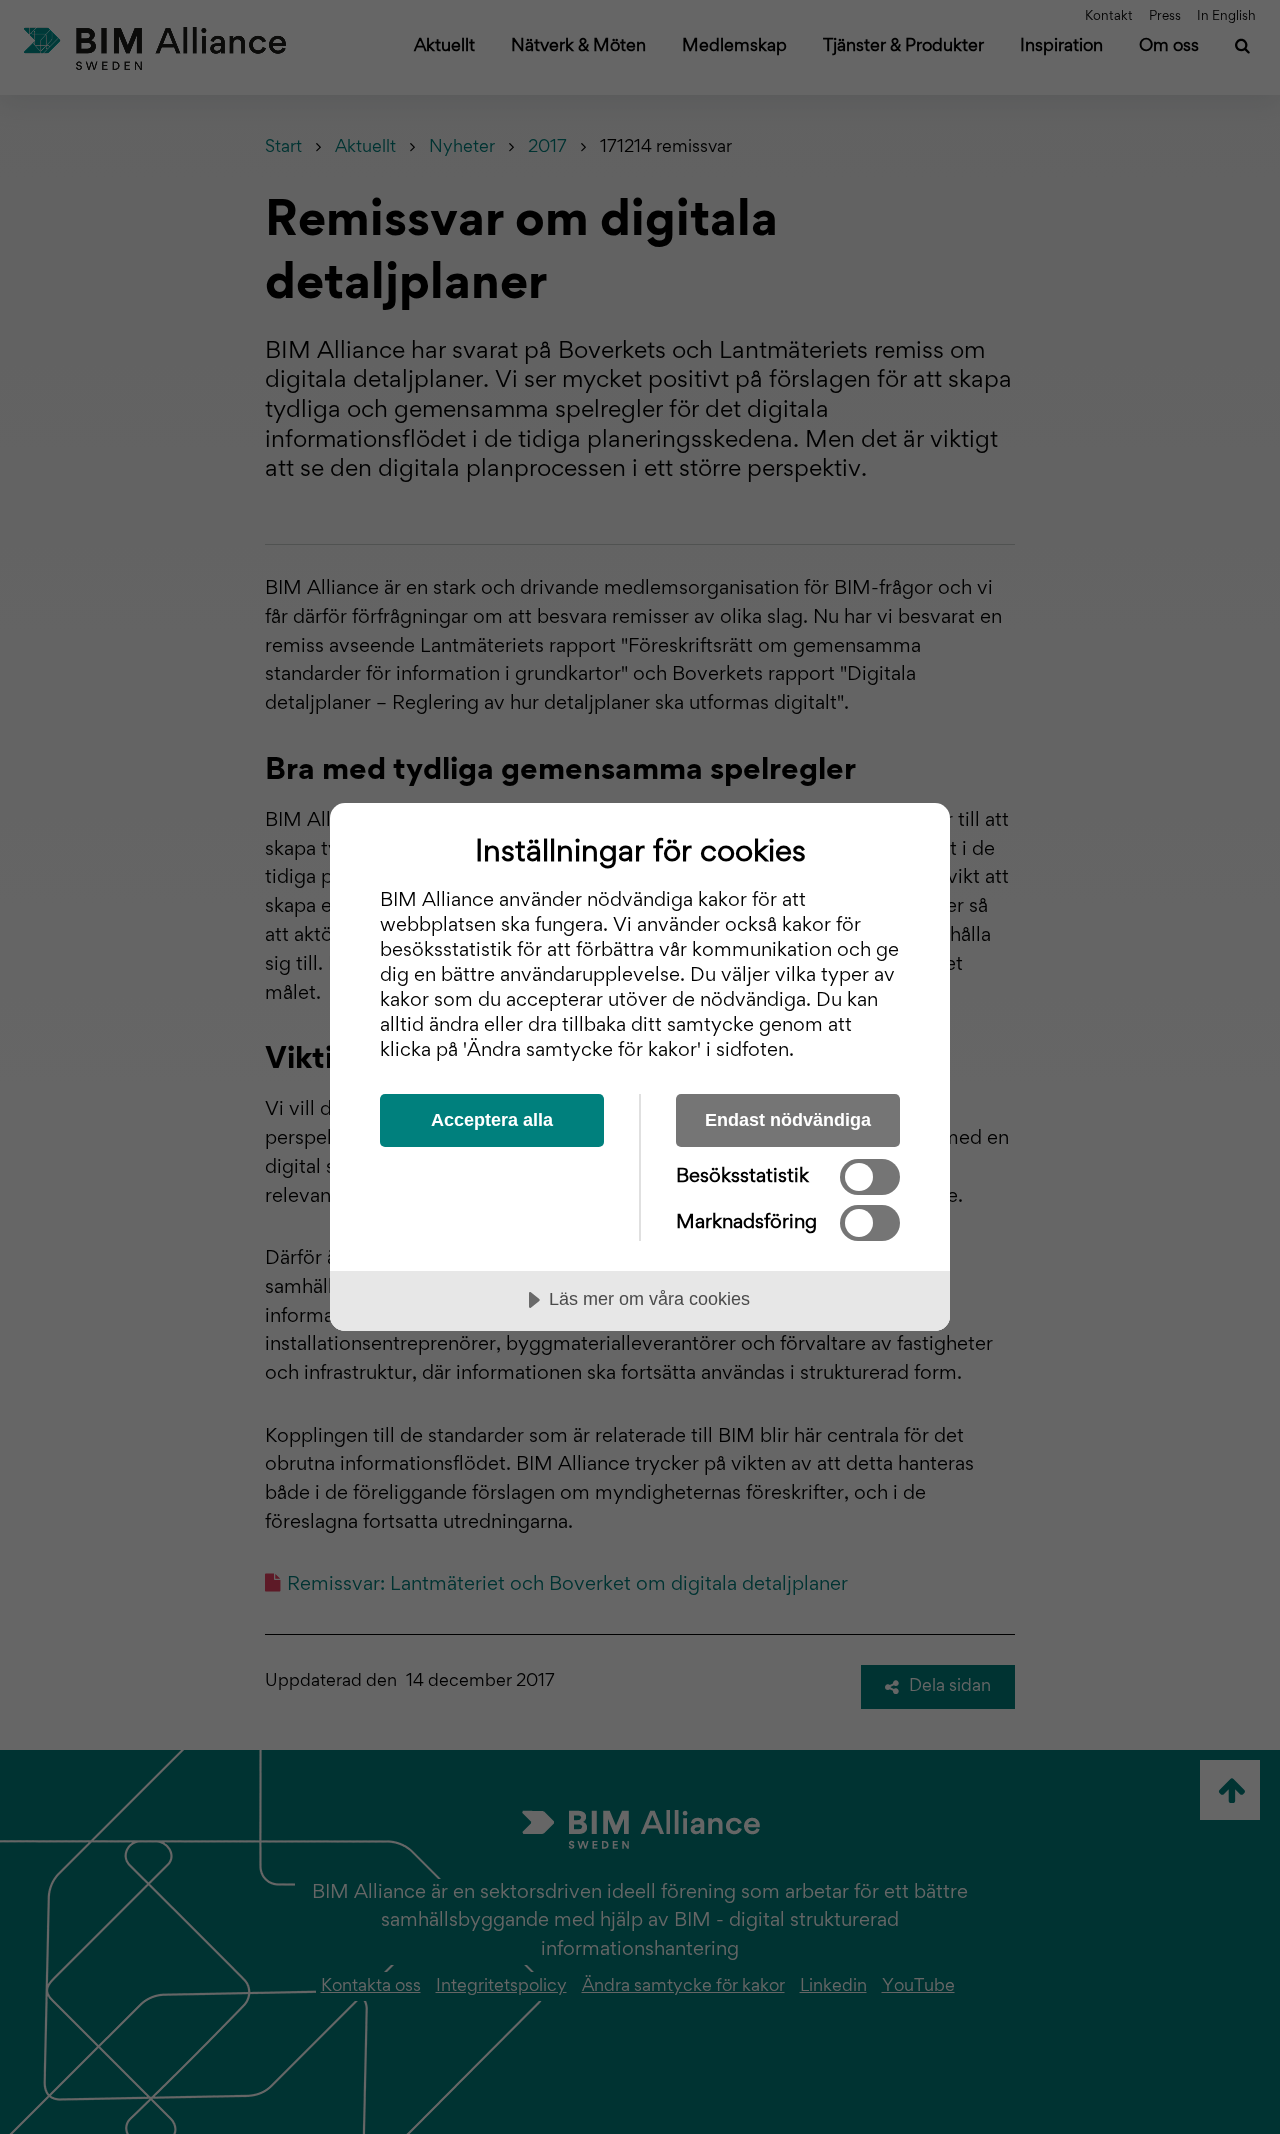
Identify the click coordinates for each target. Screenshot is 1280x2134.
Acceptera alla (492, 1120)
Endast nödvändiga (788, 1120)
